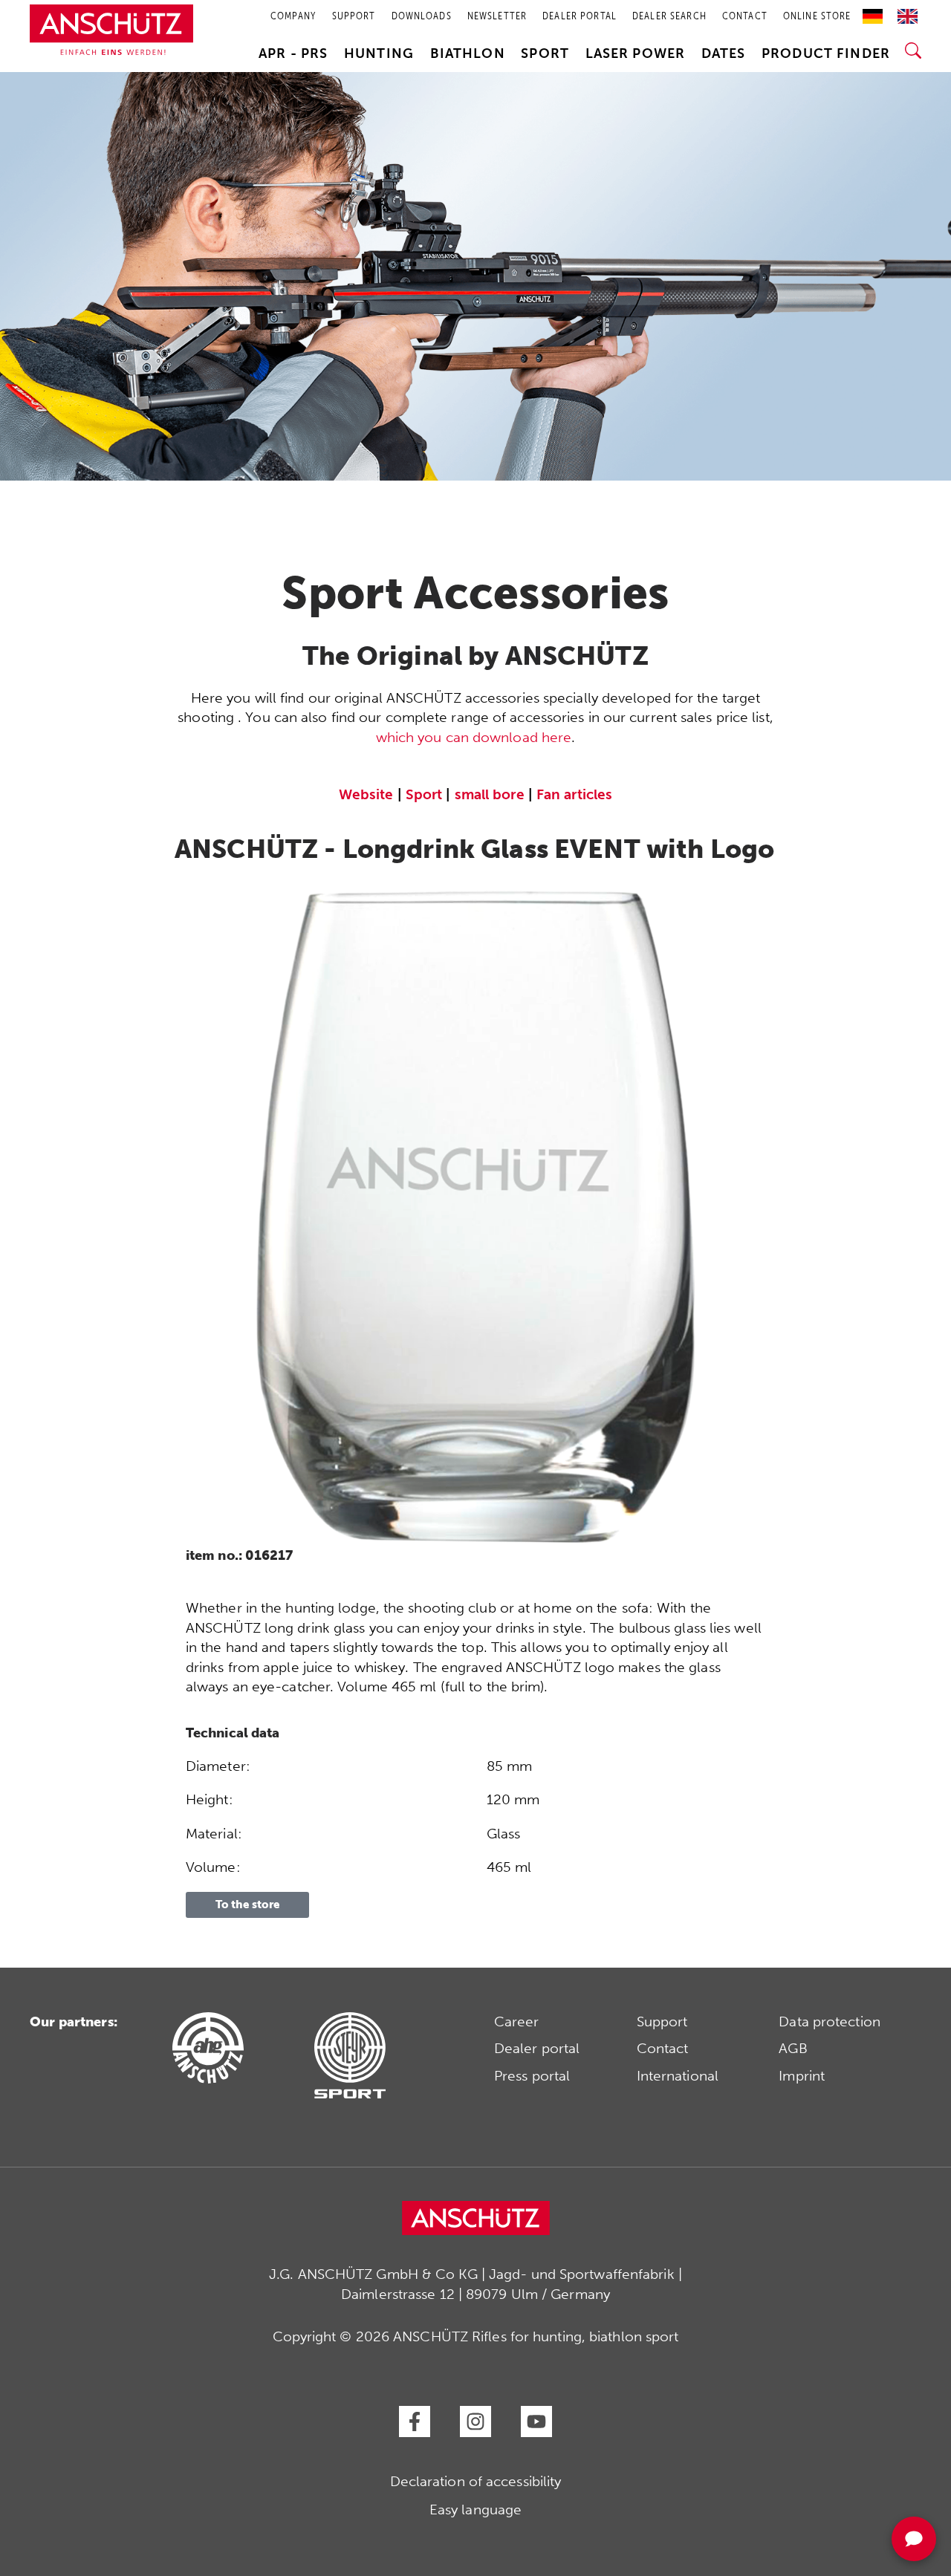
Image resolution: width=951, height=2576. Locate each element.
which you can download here (474, 737)
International (678, 2076)
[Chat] (914, 2539)
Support (662, 2022)
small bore (490, 794)
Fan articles (574, 794)
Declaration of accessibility (476, 2481)
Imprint (802, 2076)
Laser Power (636, 53)
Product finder (826, 53)
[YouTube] (536, 2421)
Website (366, 794)
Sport (545, 53)
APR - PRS (293, 53)
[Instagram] (475, 2421)
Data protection (830, 2022)
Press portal (532, 2076)
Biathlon (468, 53)
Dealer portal (537, 2048)
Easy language (475, 2510)
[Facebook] (415, 2421)
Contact (663, 2048)
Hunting (379, 53)
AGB (793, 2048)
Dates (724, 53)
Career (517, 2022)
